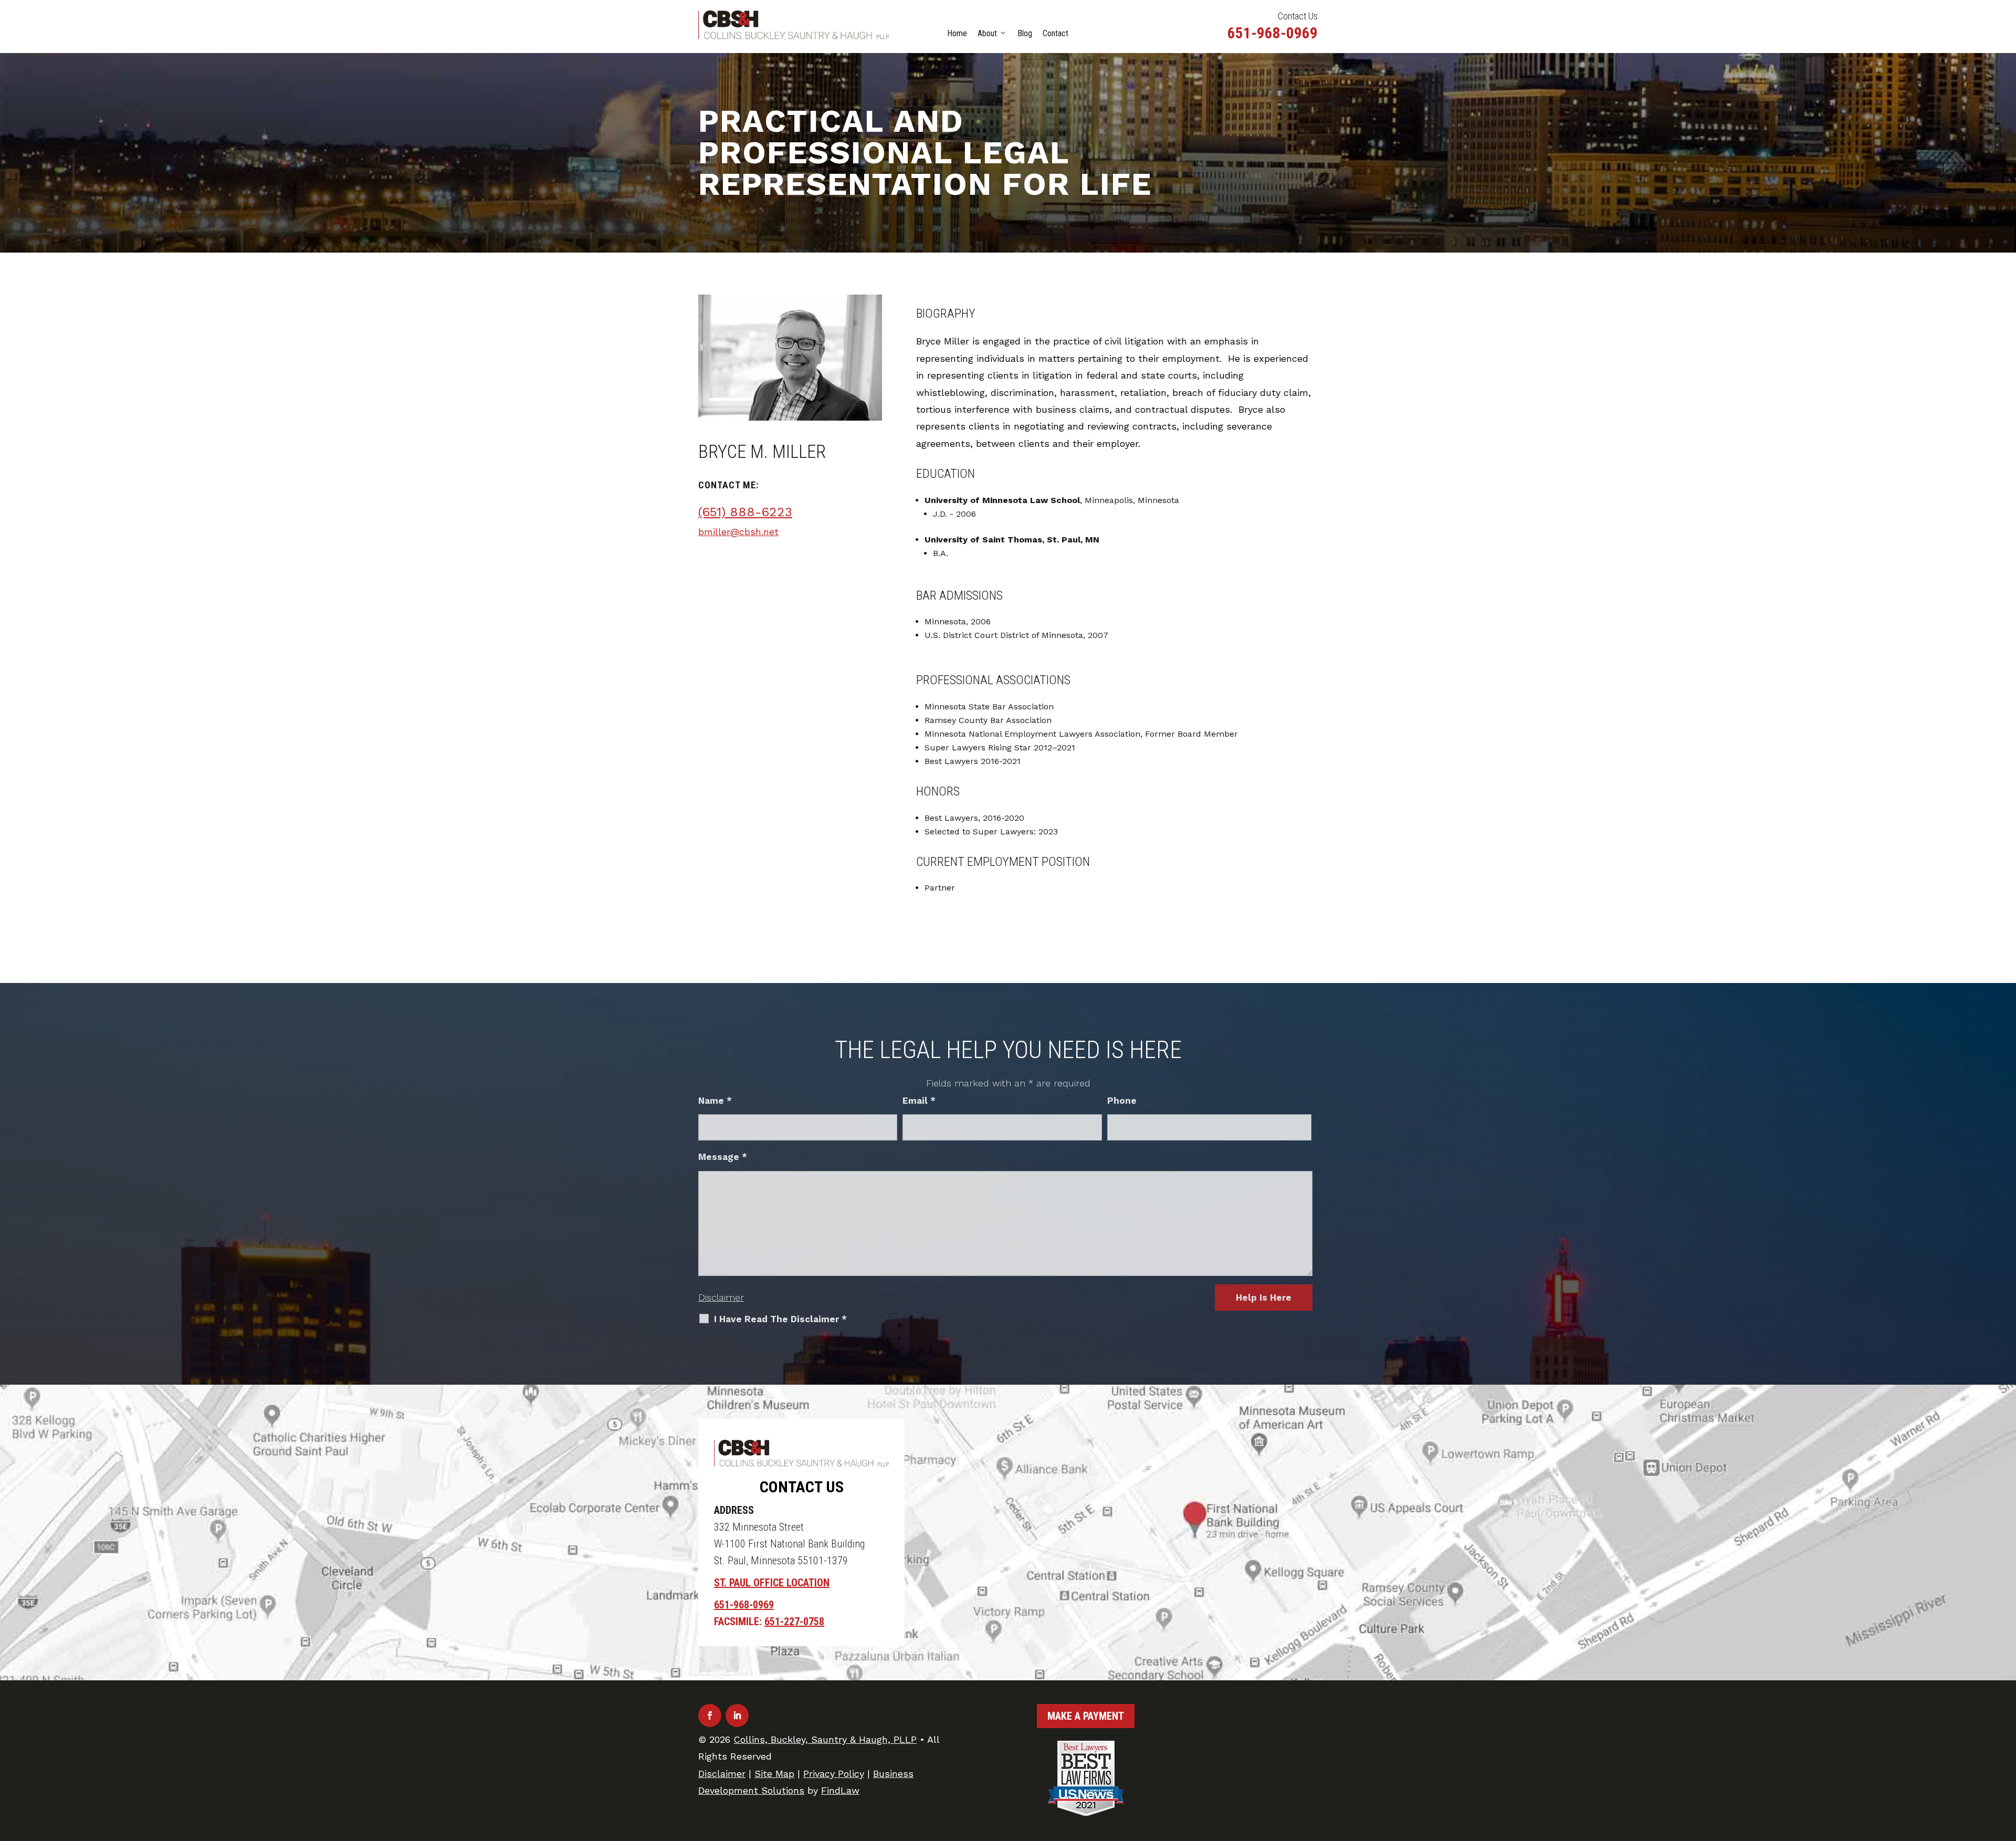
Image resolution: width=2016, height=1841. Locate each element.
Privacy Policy (834, 1774)
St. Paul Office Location (772, 1583)
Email (919, 1101)
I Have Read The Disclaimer (780, 1319)
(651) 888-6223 (745, 512)
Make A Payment (1086, 1716)
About (987, 33)
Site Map (774, 1774)
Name (715, 1101)
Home (957, 33)
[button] (2005, 1765)
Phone (1122, 1101)
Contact (1056, 33)
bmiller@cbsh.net (738, 532)
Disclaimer (721, 1297)
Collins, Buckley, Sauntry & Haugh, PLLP (825, 1739)
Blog (1025, 33)
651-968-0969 (1273, 33)
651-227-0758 (794, 1622)
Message (723, 1157)
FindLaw (840, 1790)
